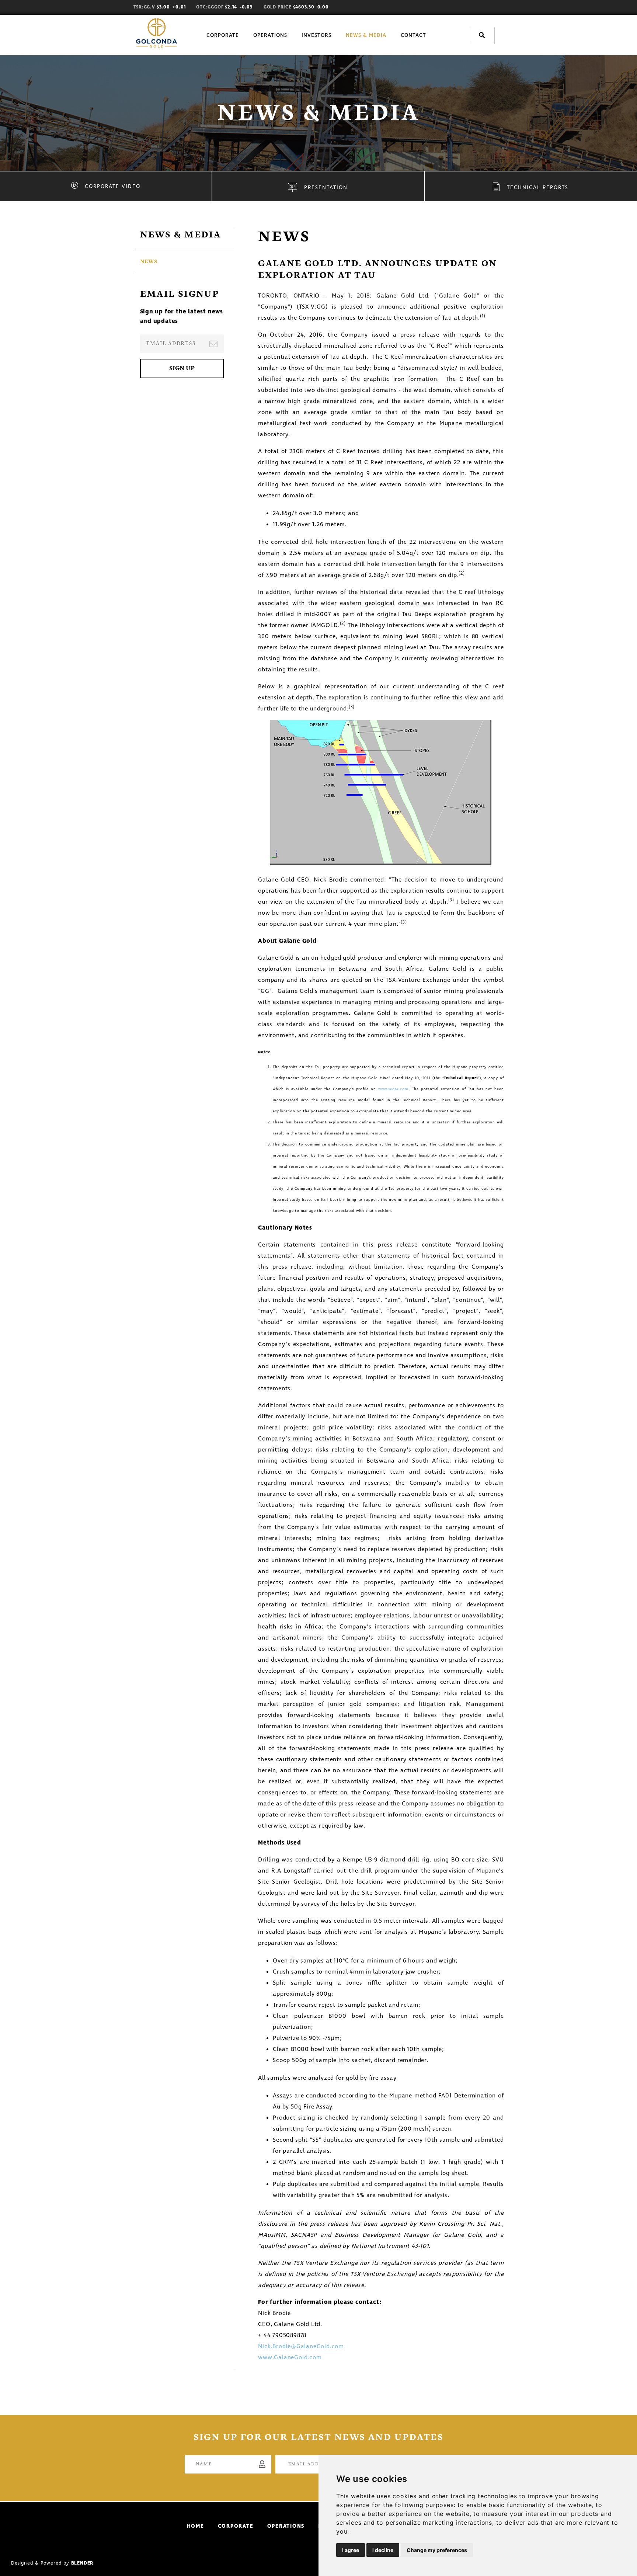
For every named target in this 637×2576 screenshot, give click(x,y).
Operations (270, 35)
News (149, 262)
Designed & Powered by (41, 2563)
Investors (316, 35)
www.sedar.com (393, 1089)
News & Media (366, 35)
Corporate (223, 35)
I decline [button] (383, 2550)
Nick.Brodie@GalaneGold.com (301, 2346)
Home (196, 2526)
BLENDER (82, 2563)
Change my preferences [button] (437, 2550)
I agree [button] (351, 2550)
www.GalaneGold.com (290, 2357)
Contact (413, 35)
